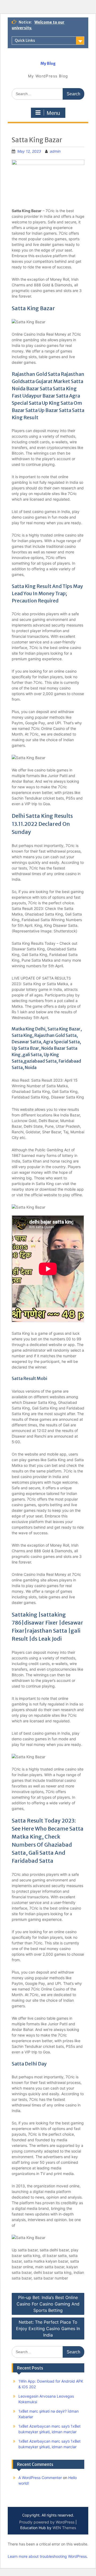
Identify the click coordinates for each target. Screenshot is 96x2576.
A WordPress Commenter (40, 2478)
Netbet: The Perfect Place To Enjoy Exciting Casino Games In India (48, 2328)
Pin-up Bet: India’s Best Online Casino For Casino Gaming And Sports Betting (48, 2304)
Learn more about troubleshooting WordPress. (48, 2556)
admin (55, 151)
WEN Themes (64, 2528)
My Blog (48, 63)
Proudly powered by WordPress (47, 2522)
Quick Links (25, 40)
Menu (53, 113)
